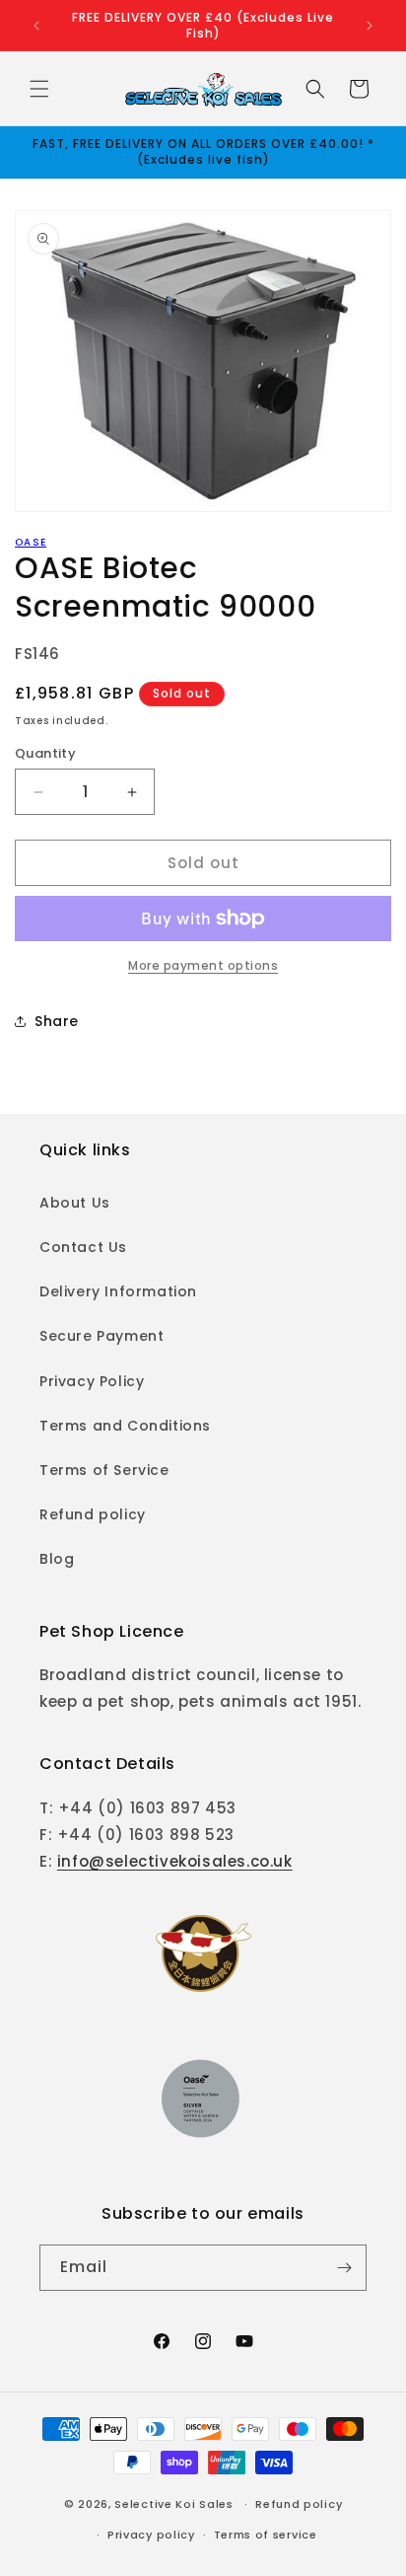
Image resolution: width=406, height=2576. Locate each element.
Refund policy (93, 1514)
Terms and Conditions (125, 1426)
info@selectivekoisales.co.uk (175, 1861)
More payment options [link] (203, 965)
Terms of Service (104, 1470)
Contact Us (83, 1247)
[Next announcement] (370, 26)
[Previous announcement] (36, 26)
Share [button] (57, 1021)
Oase (31, 542)
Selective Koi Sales (173, 2504)
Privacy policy (151, 2535)
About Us (75, 1203)
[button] (39, 89)
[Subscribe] (344, 2268)
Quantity (45, 753)
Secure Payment (101, 1336)
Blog (57, 1559)
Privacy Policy (92, 1381)
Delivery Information (118, 1291)
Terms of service (266, 2535)
